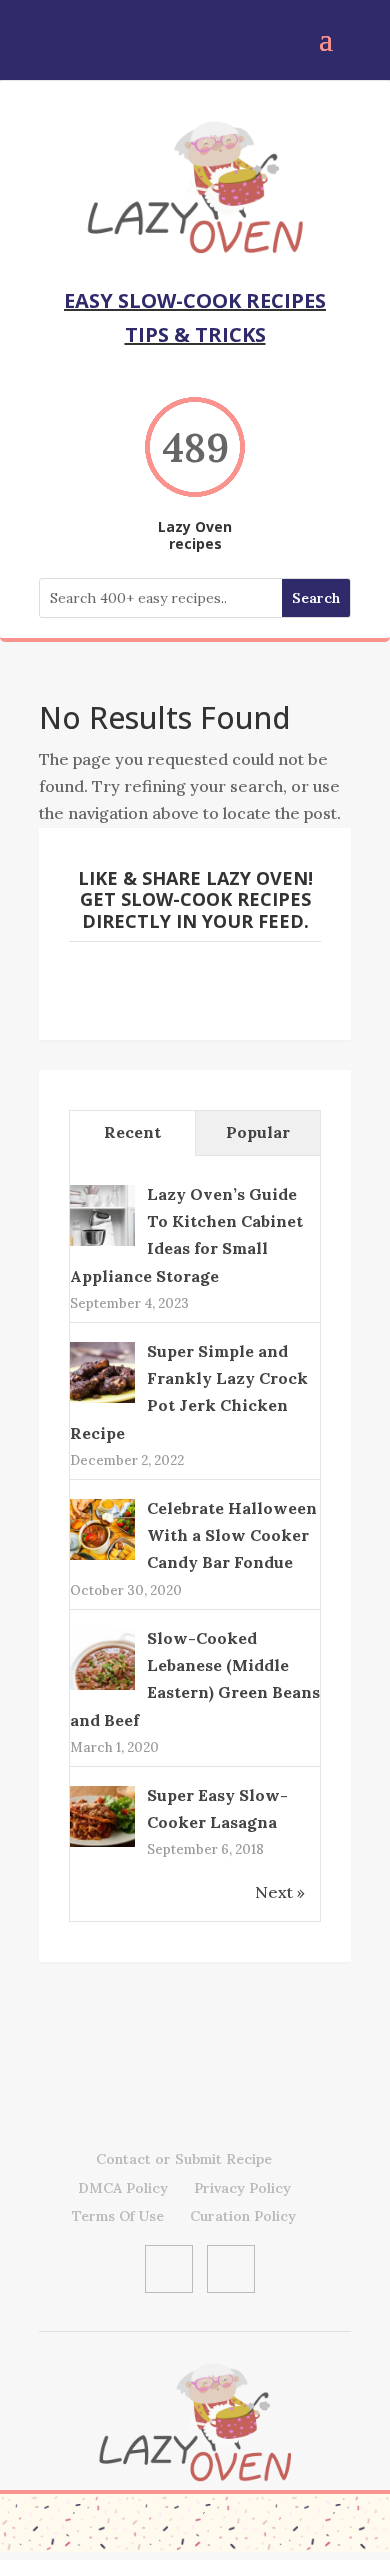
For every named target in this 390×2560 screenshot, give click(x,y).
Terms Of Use (118, 2216)
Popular (258, 1132)
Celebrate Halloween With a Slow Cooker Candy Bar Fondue (232, 1535)
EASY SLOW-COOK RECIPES (195, 300)
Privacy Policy (242, 2188)
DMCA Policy (123, 2188)
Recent (132, 1132)
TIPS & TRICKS (195, 334)
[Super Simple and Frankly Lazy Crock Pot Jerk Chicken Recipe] (102, 1401)
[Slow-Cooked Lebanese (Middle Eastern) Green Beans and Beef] (102, 1688)
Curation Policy (243, 2216)
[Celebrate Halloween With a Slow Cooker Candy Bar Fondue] (102, 1557)
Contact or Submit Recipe (184, 2159)
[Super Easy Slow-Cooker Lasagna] (102, 1845)
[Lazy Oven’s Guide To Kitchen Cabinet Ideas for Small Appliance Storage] (102, 1244)
